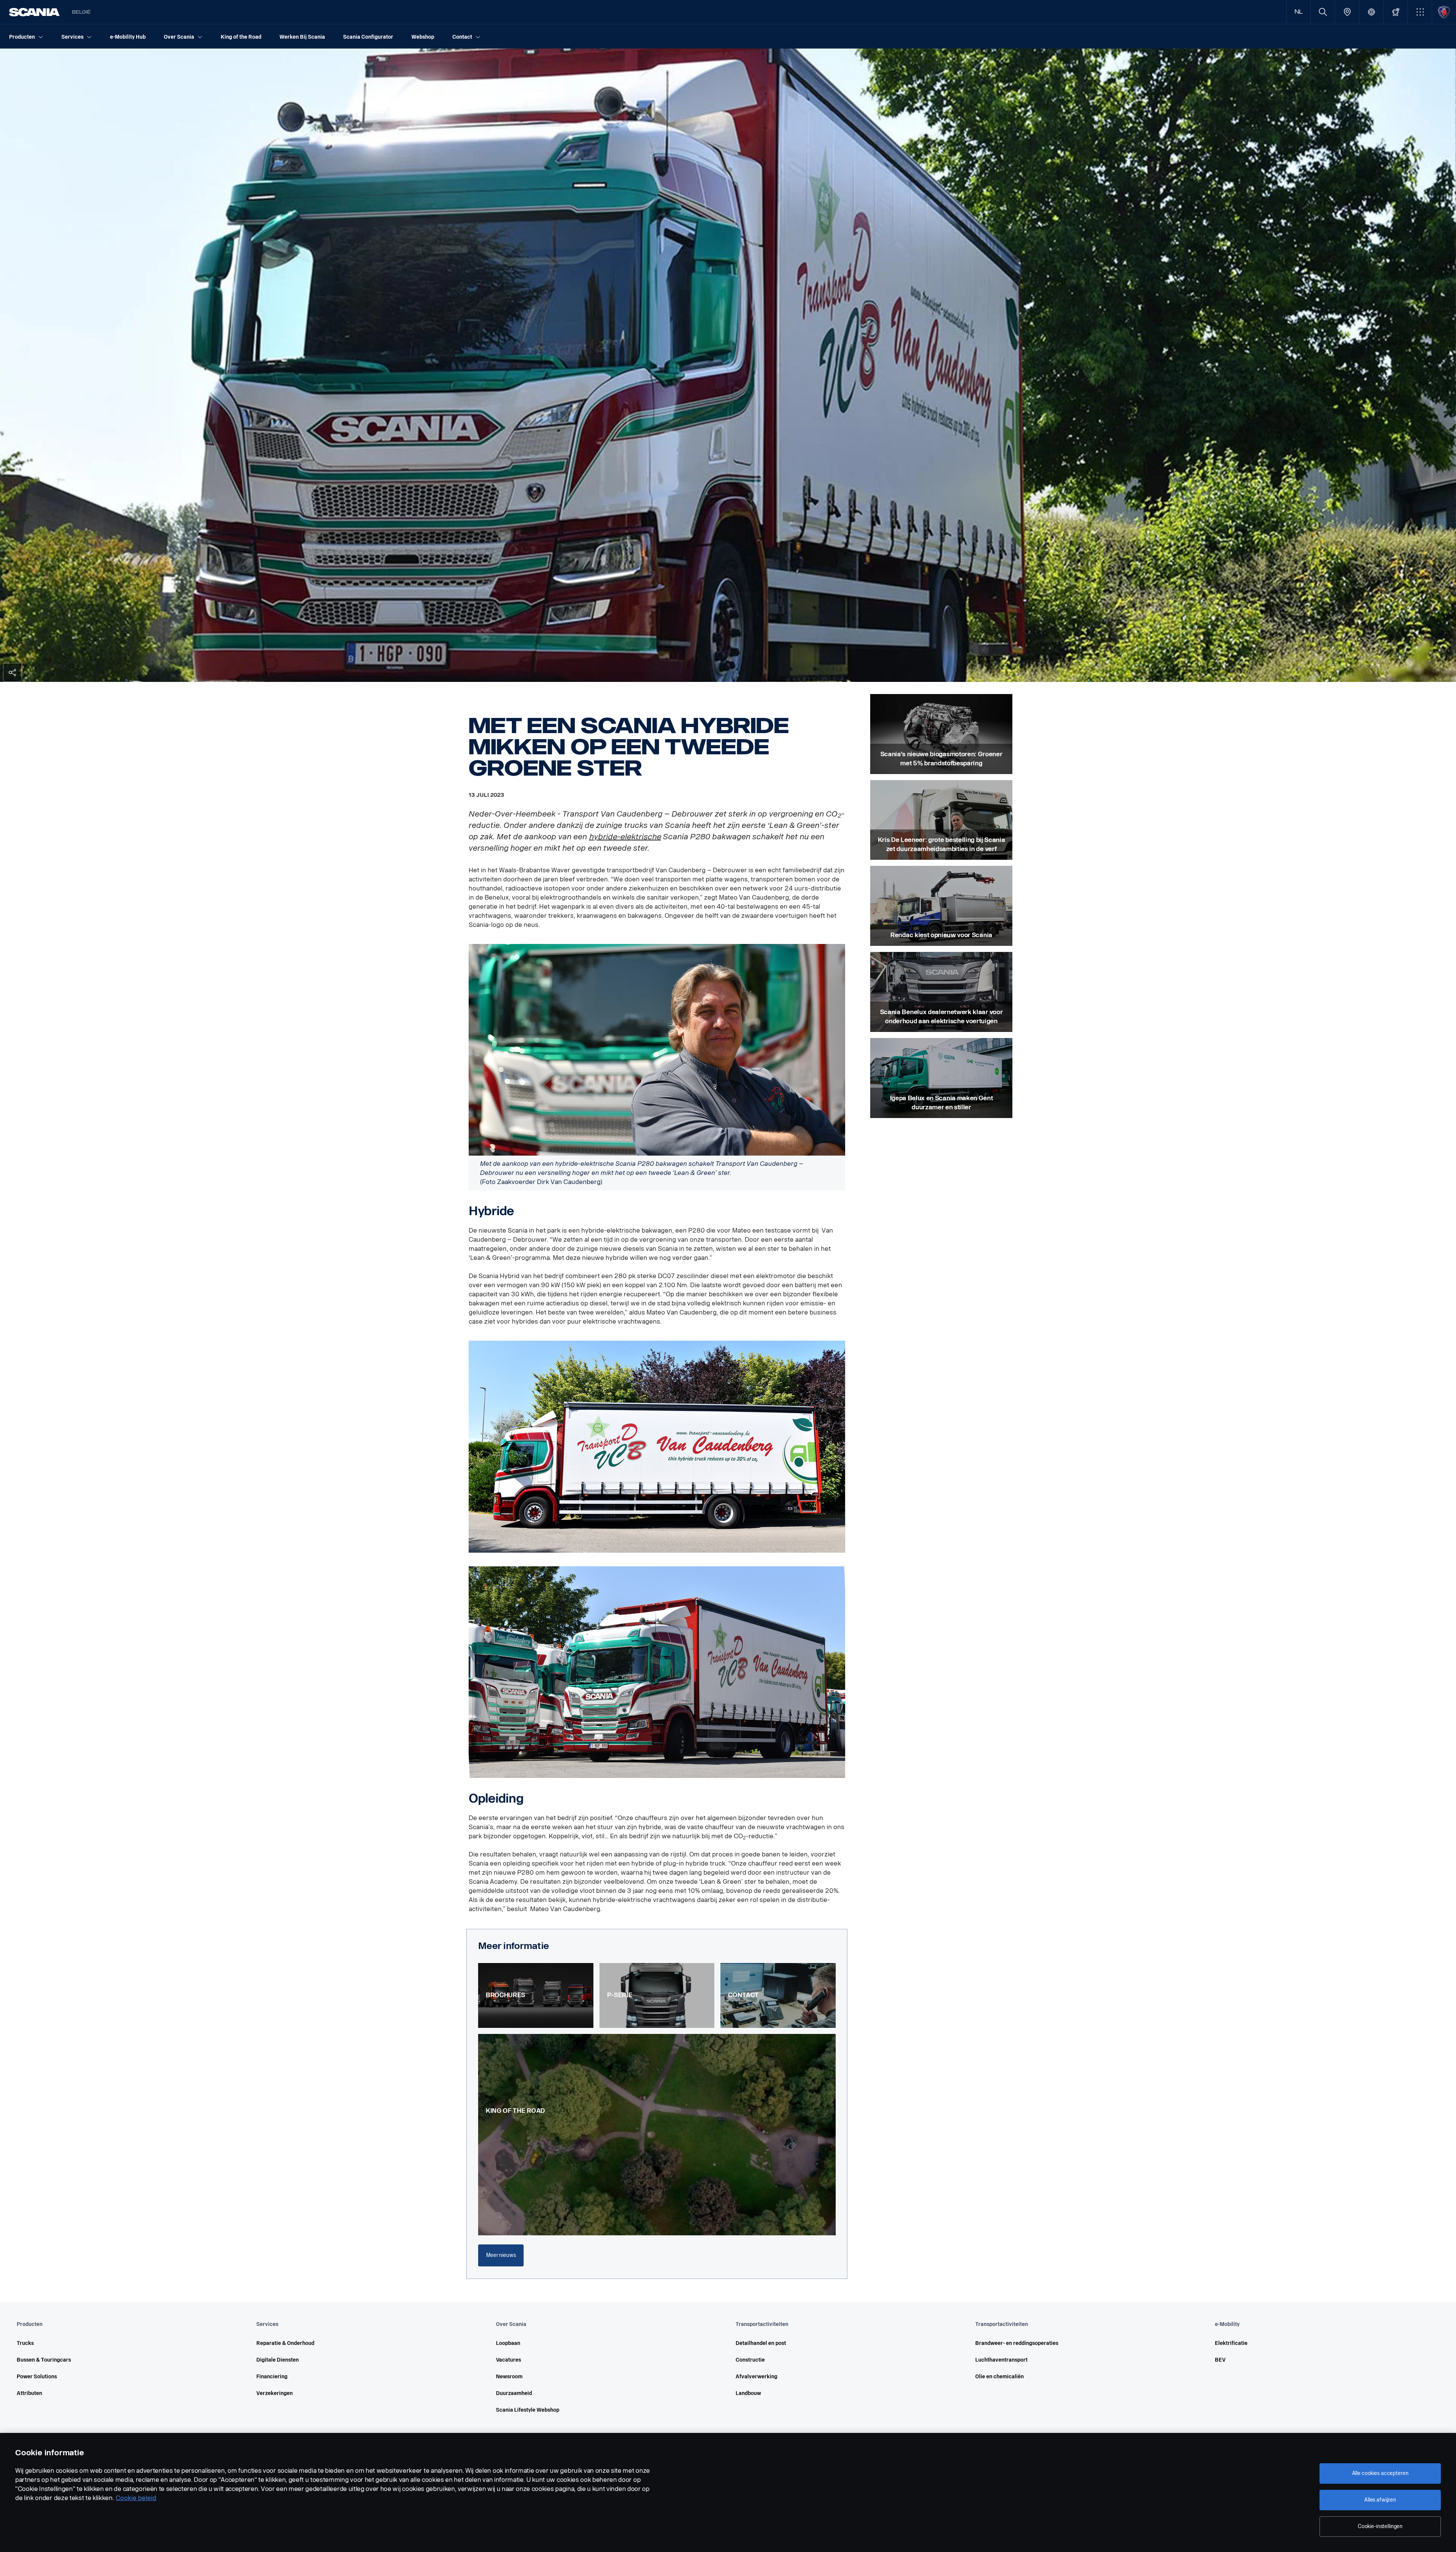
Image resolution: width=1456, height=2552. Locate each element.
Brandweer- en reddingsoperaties (1017, 2343)
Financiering (272, 2377)
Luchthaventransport (1001, 2360)
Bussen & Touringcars (44, 2360)
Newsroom (509, 2377)
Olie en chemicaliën (999, 2377)
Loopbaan (508, 2343)
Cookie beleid (136, 2498)
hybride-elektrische (625, 837)
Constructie (750, 2360)
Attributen (29, 2393)
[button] (1420, 12)
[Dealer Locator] (1347, 12)
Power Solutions (37, 2377)
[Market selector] (1371, 12)
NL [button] (1299, 12)
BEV (1220, 2360)
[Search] (1323, 12)
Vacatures (508, 2360)
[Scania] (34, 12)
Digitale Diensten (278, 2360)
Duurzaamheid (514, 2393)
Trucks (25, 2343)
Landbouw (748, 2393)
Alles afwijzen (1380, 2500)
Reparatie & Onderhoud (285, 2343)
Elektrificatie (1231, 2343)
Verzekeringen (275, 2393)
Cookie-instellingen (1380, 2526)
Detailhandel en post (761, 2343)
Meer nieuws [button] (501, 2255)
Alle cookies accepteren (1380, 2473)
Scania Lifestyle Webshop (528, 2410)
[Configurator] (1396, 12)
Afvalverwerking (756, 2377)
